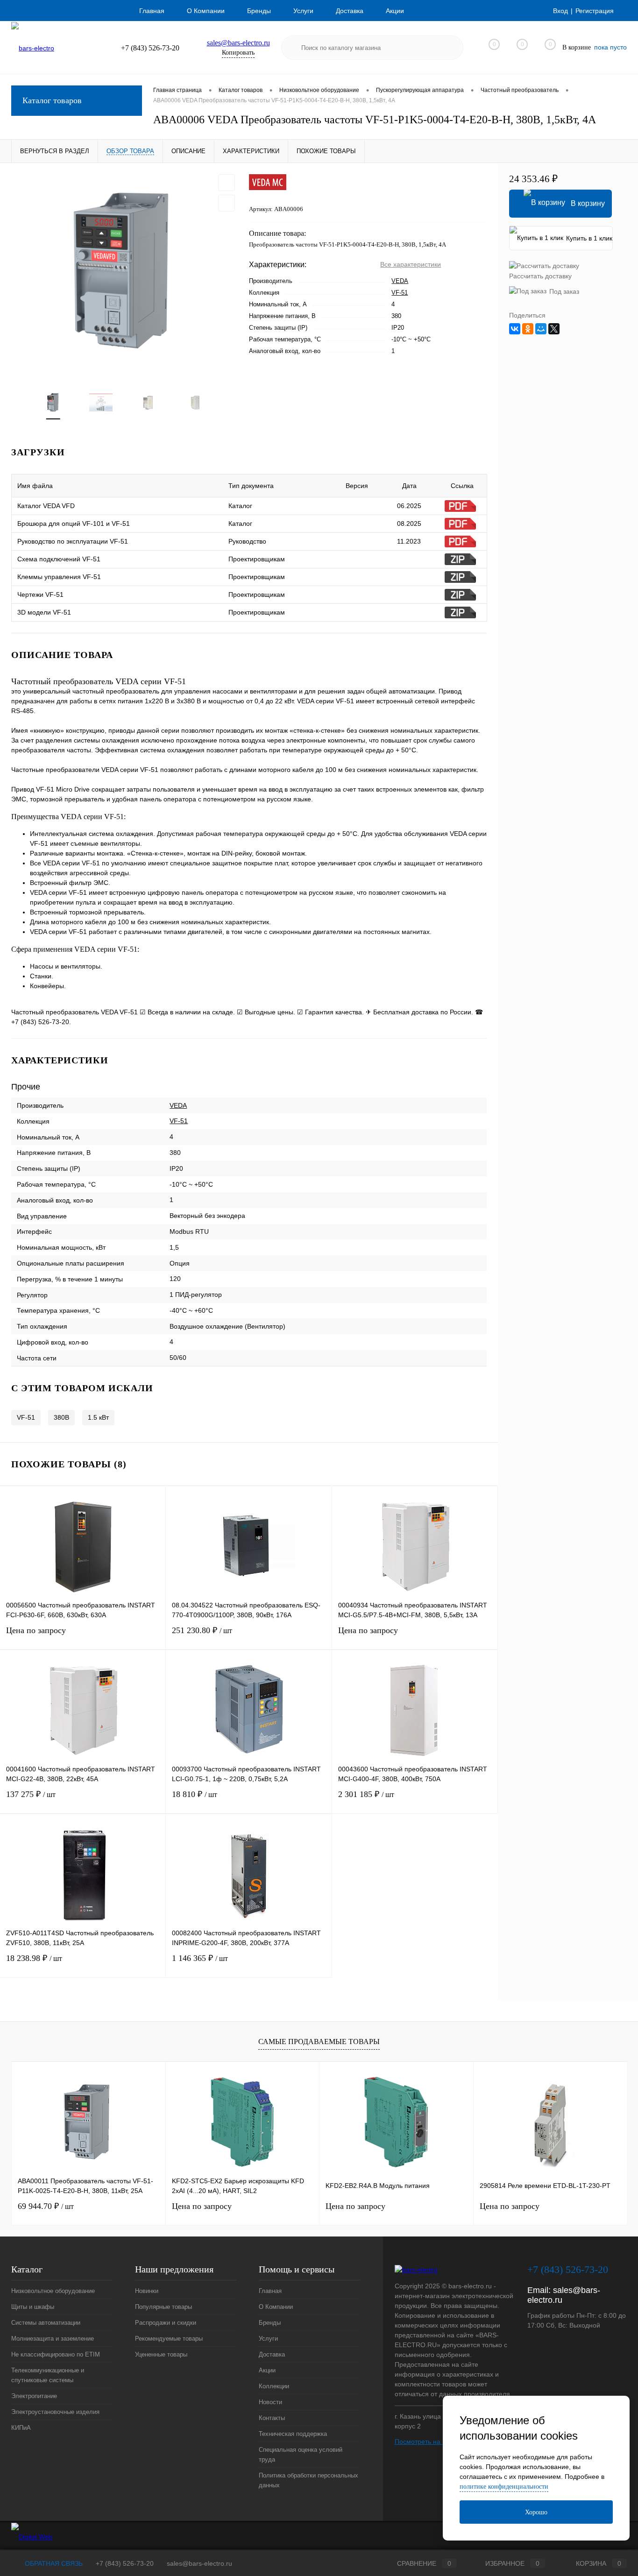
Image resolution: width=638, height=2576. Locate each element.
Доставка (350, 11)
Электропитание (34, 2396)
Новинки (147, 2291)
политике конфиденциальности (504, 2487)
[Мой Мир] (541, 329)
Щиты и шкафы (33, 2307)
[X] (554, 329)
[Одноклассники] (528, 329)
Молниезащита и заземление (53, 2339)
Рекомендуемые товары (169, 2339)
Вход (560, 11)
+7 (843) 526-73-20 (125, 2563)
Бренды (259, 11)
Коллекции (274, 2386)
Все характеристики (411, 264)
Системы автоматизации (46, 2323)
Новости (270, 2402)
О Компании (206, 11)
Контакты (272, 2418)
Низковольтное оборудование (53, 2291)
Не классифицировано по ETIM (56, 2354)
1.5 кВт (98, 1417)
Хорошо (536, 2512)
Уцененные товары (161, 2354)
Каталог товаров (52, 100)
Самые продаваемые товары (319, 2042)
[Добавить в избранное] (227, 183)
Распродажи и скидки (166, 2323)
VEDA (400, 281)
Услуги (303, 11)
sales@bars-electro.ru (238, 43)
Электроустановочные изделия (55, 2412)
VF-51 (400, 293)
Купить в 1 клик (589, 238)
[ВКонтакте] (515, 329)
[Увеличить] (124, 271)
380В (61, 1417)
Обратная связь (53, 2563)
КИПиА (21, 2428)
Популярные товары (163, 2307)
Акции (395, 11)
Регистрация (595, 11)
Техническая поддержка (293, 2434)
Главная (152, 11)
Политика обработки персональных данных (308, 2480)
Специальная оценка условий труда (301, 2455)
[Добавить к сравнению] (227, 203)
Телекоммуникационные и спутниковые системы (48, 2375)
